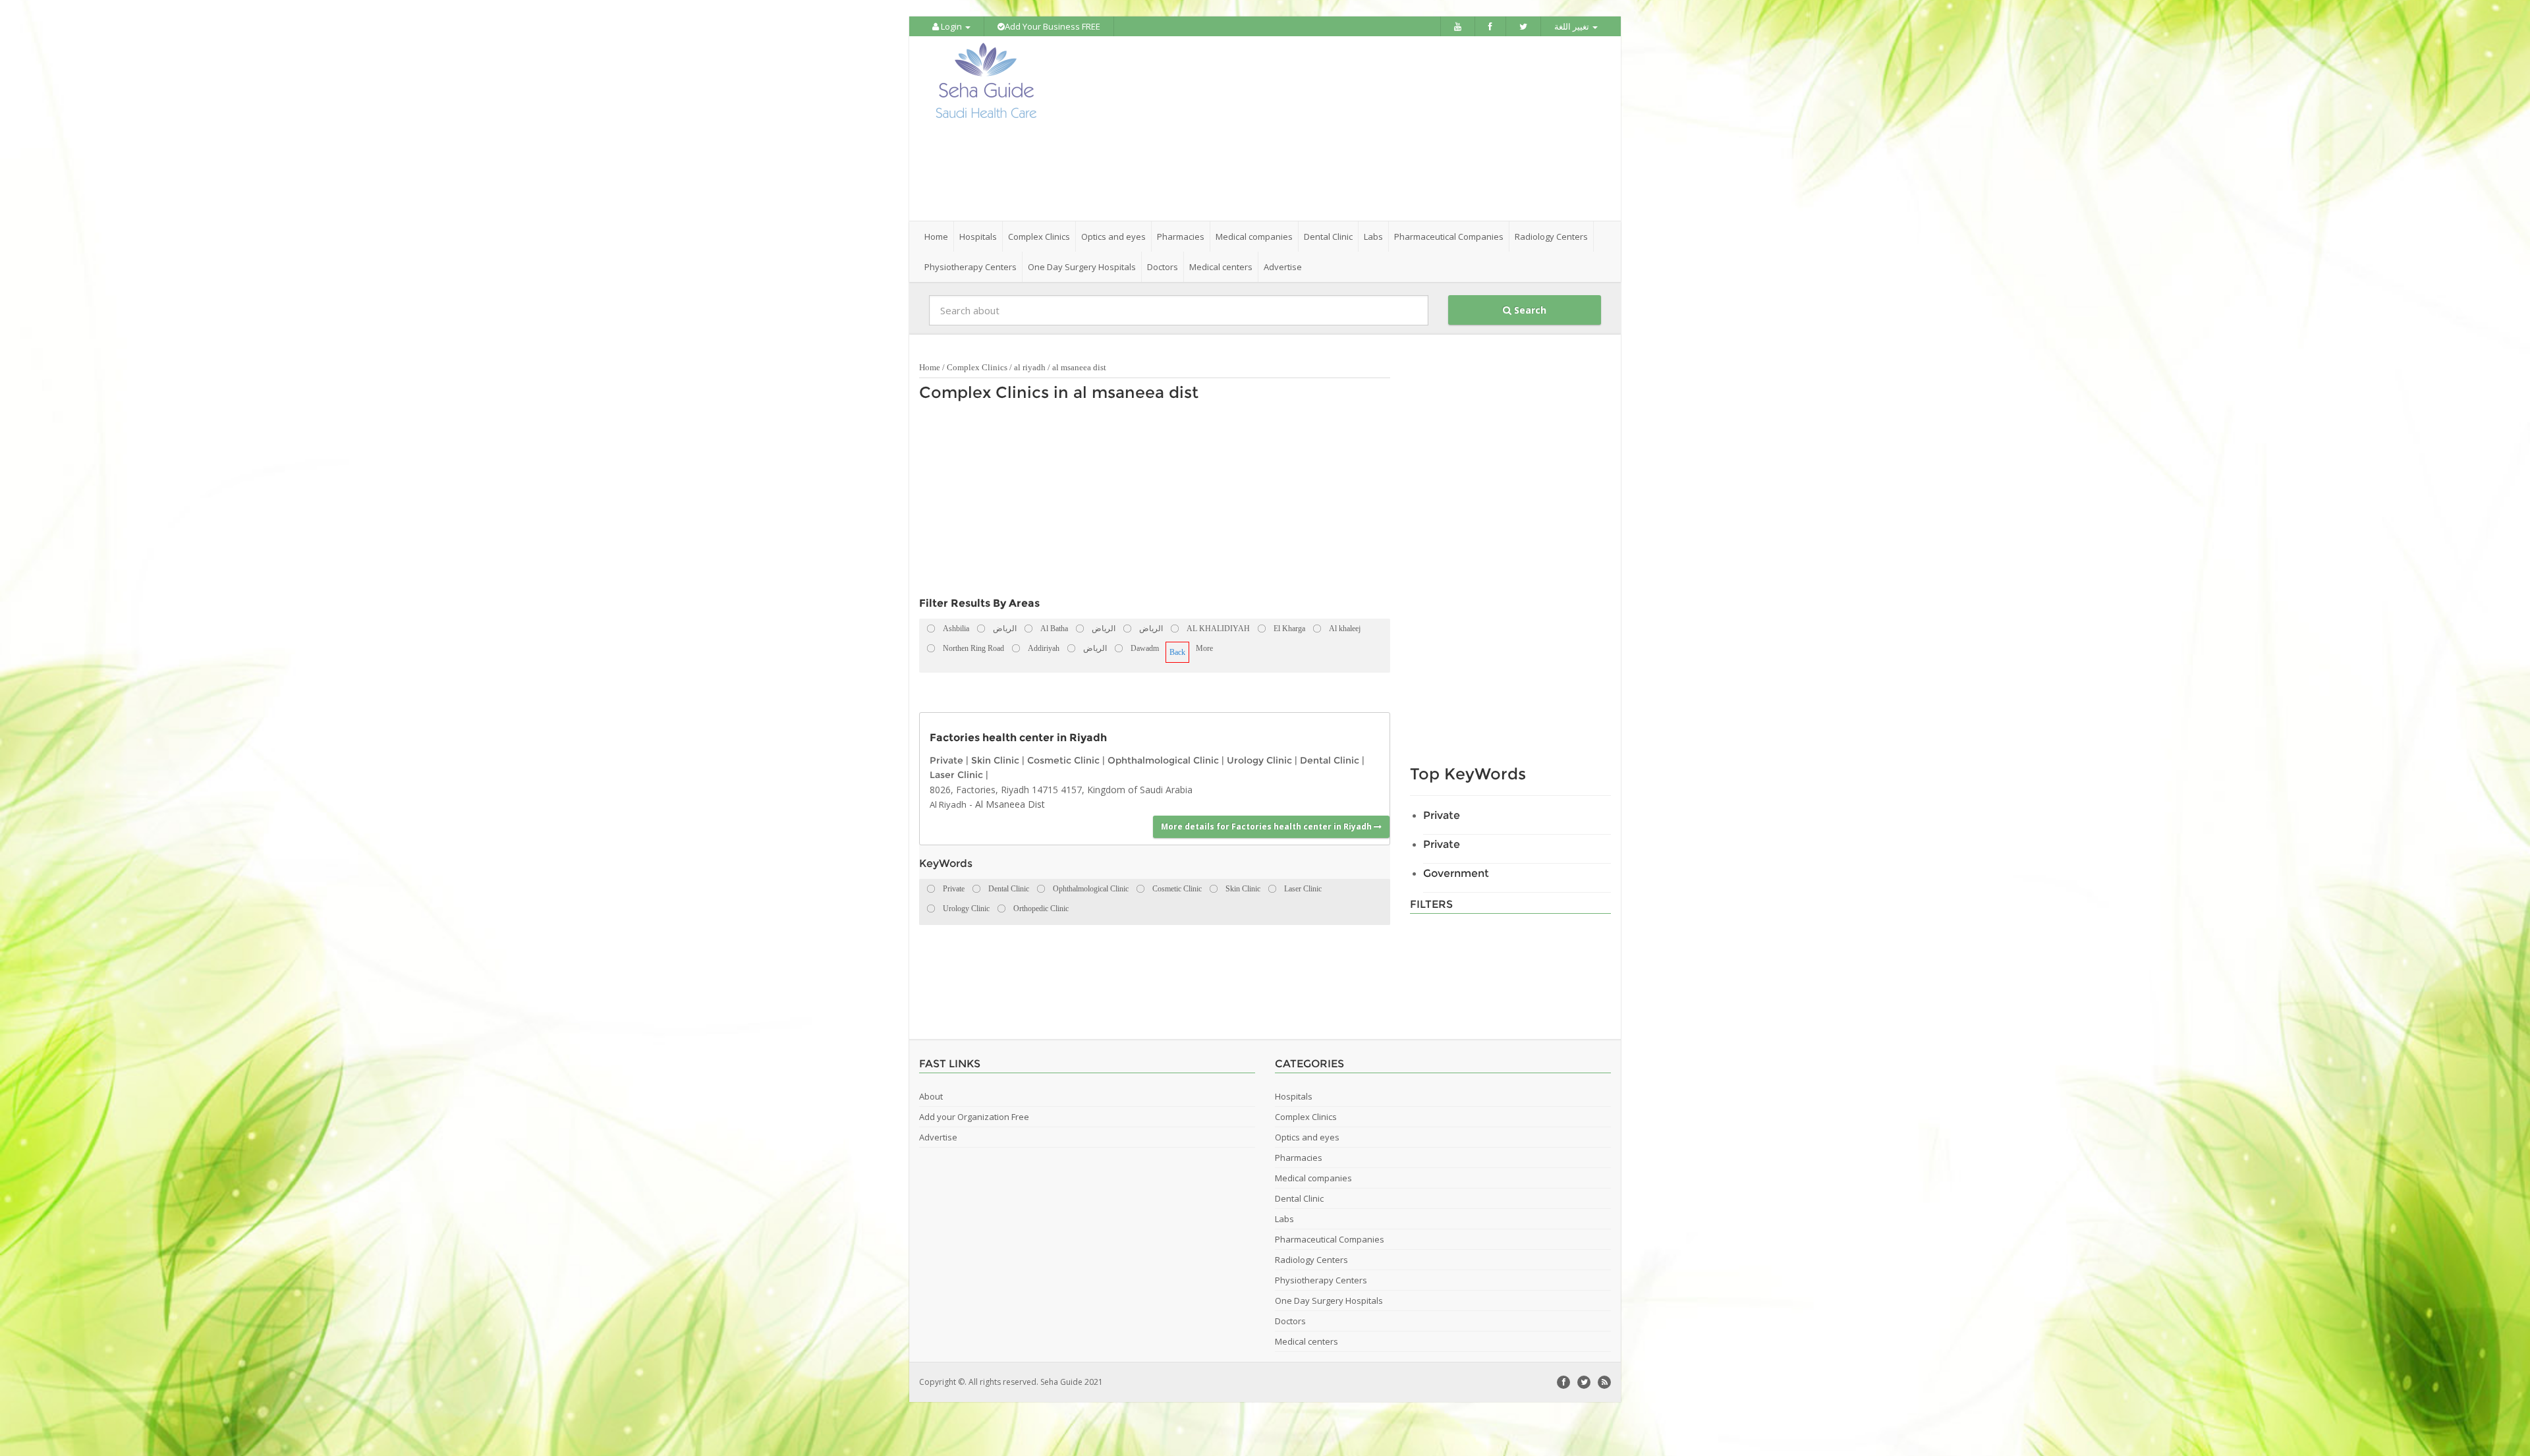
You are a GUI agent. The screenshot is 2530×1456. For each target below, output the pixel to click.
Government (1456, 873)
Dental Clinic (1330, 760)
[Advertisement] (1339, 128)
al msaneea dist (1079, 367)
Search (1529, 310)
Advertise (1283, 267)
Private (946, 760)
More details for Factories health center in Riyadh (1267, 826)
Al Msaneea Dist (1010, 804)
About (931, 1096)
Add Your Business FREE (1053, 26)
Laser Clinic (956, 775)
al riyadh (1030, 367)
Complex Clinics (977, 367)
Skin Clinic (995, 760)
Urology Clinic (1259, 760)
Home (936, 237)
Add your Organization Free (974, 1117)
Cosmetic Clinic (1063, 760)
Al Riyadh (948, 804)
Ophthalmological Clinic (1163, 760)
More (1204, 648)
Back (1177, 652)
